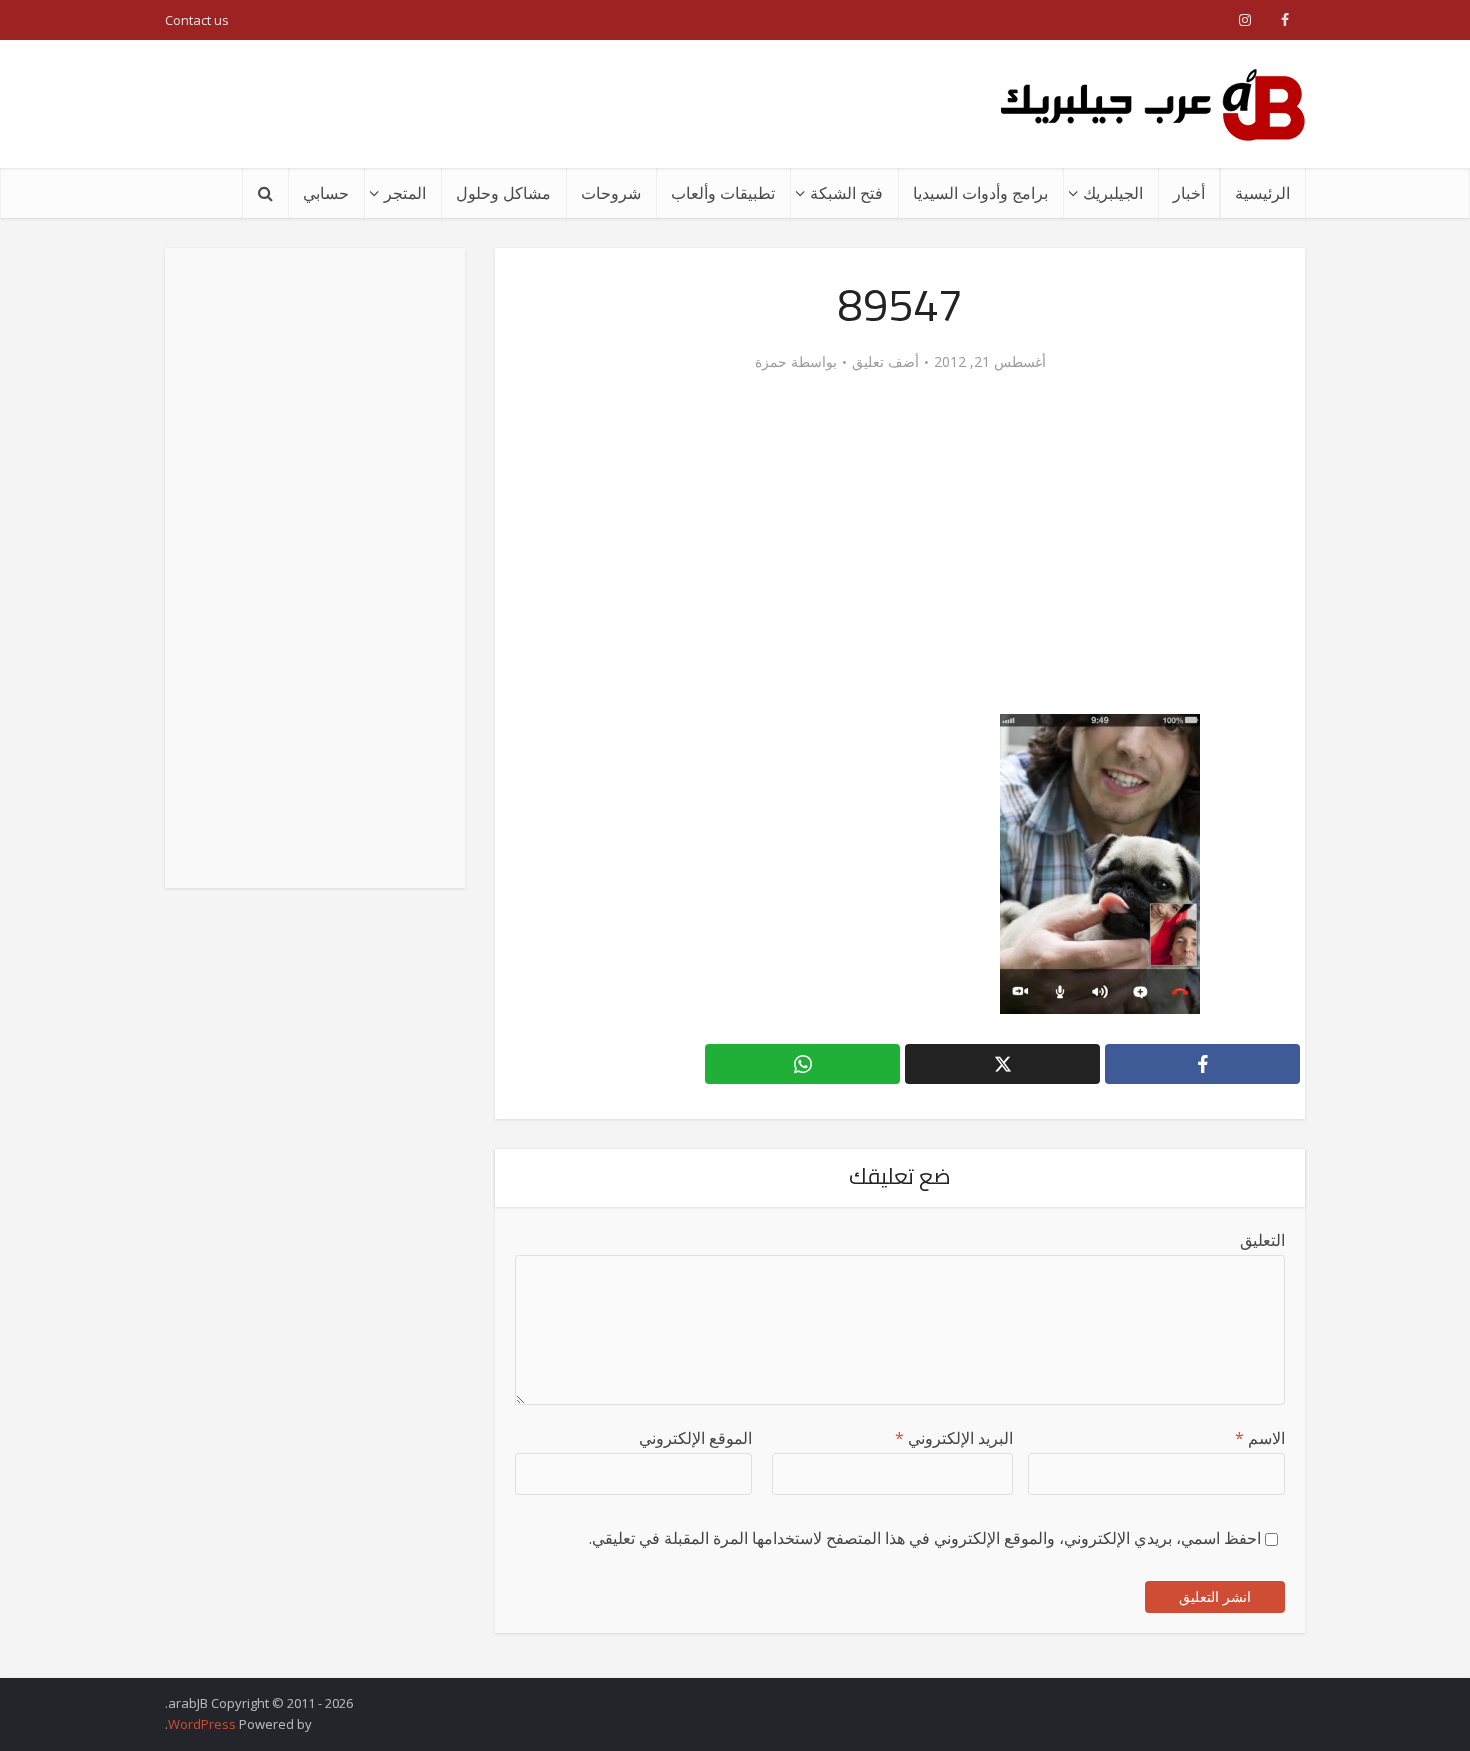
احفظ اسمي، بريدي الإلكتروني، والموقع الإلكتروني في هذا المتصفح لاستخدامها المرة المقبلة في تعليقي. (925, 1538)
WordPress (202, 1724)
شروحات (611, 193)
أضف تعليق (885, 362)
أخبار (1189, 193)
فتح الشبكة (846, 193)
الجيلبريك (1113, 193)
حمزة (771, 362)
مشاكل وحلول (503, 193)
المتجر (405, 193)
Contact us (197, 20)
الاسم (1260, 1438)
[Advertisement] (529, 104)
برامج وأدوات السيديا (980, 193)
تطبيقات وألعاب (723, 193)
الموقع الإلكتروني (695, 1438)
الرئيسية (1262, 193)
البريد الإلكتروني (954, 1438)
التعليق (1262, 1240)
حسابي (326, 193)
